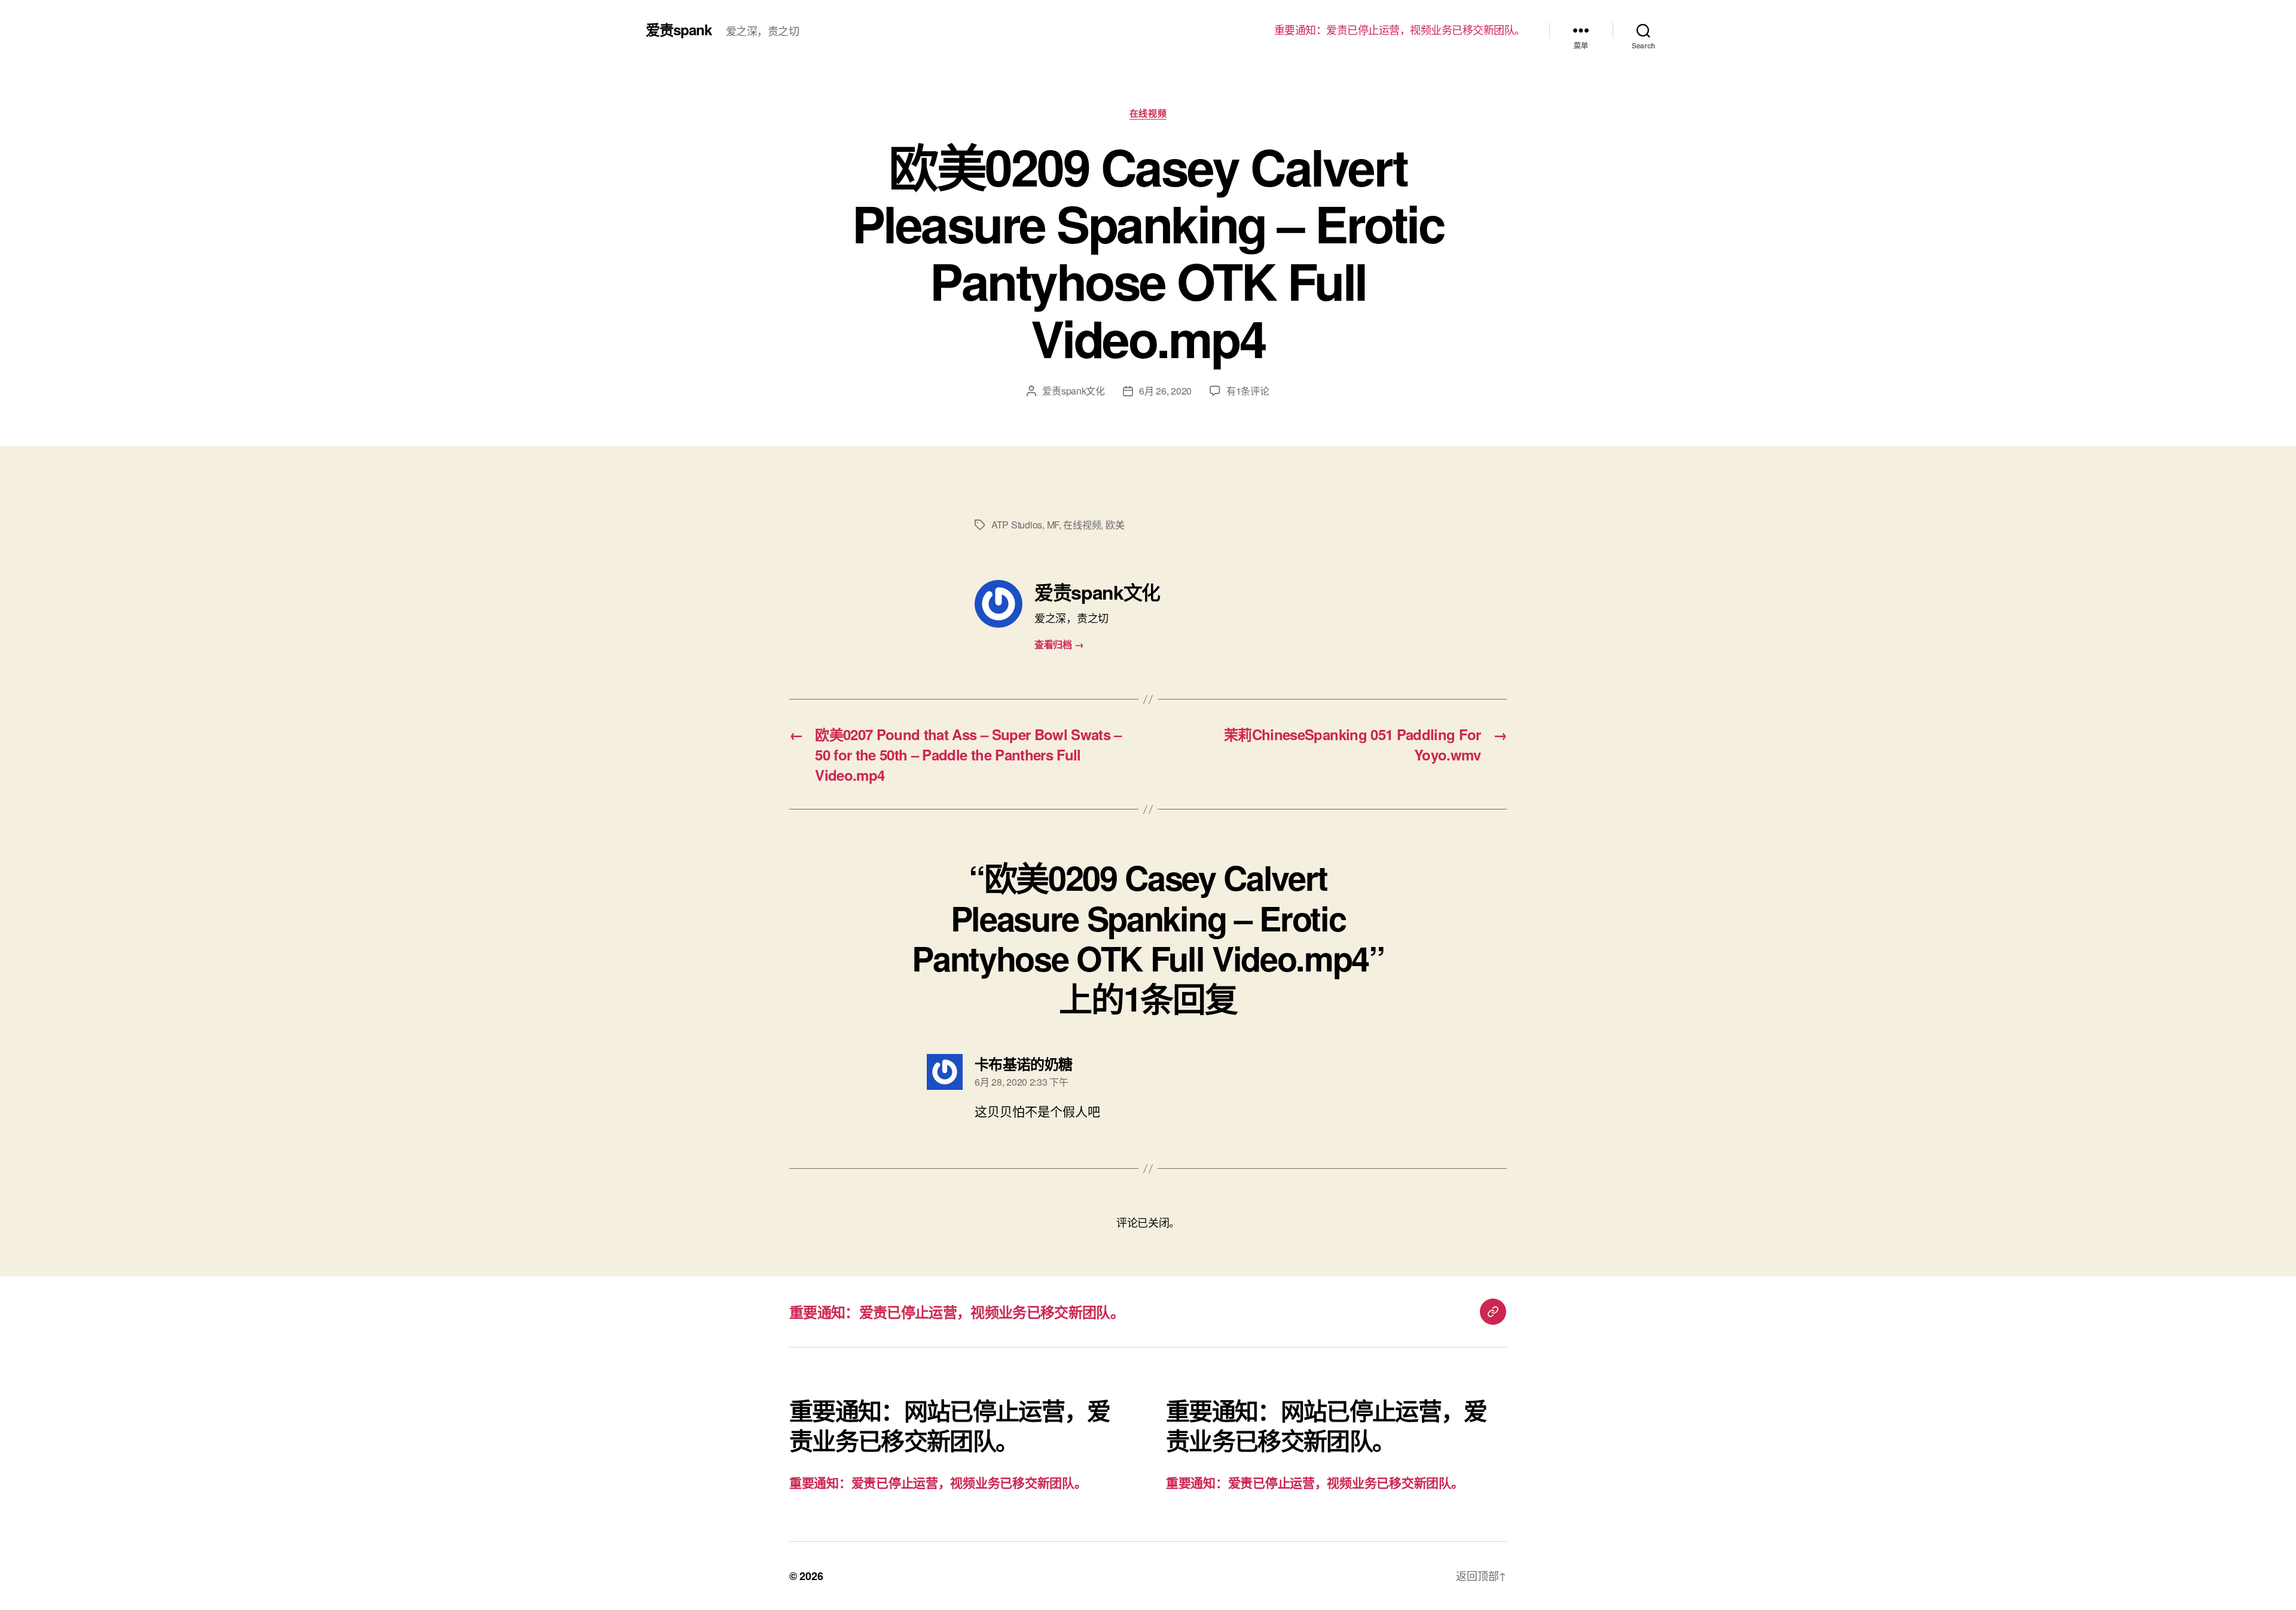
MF (1053, 525)
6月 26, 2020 (1165, 391)
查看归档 (1059, 644)
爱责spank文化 (1074, 391)
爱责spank (679, 29)
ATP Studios (1017, 525)
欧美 (1115, 525)
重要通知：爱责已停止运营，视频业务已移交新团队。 (1400, 30)
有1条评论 (1248, 391)
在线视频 (1148, 114)
